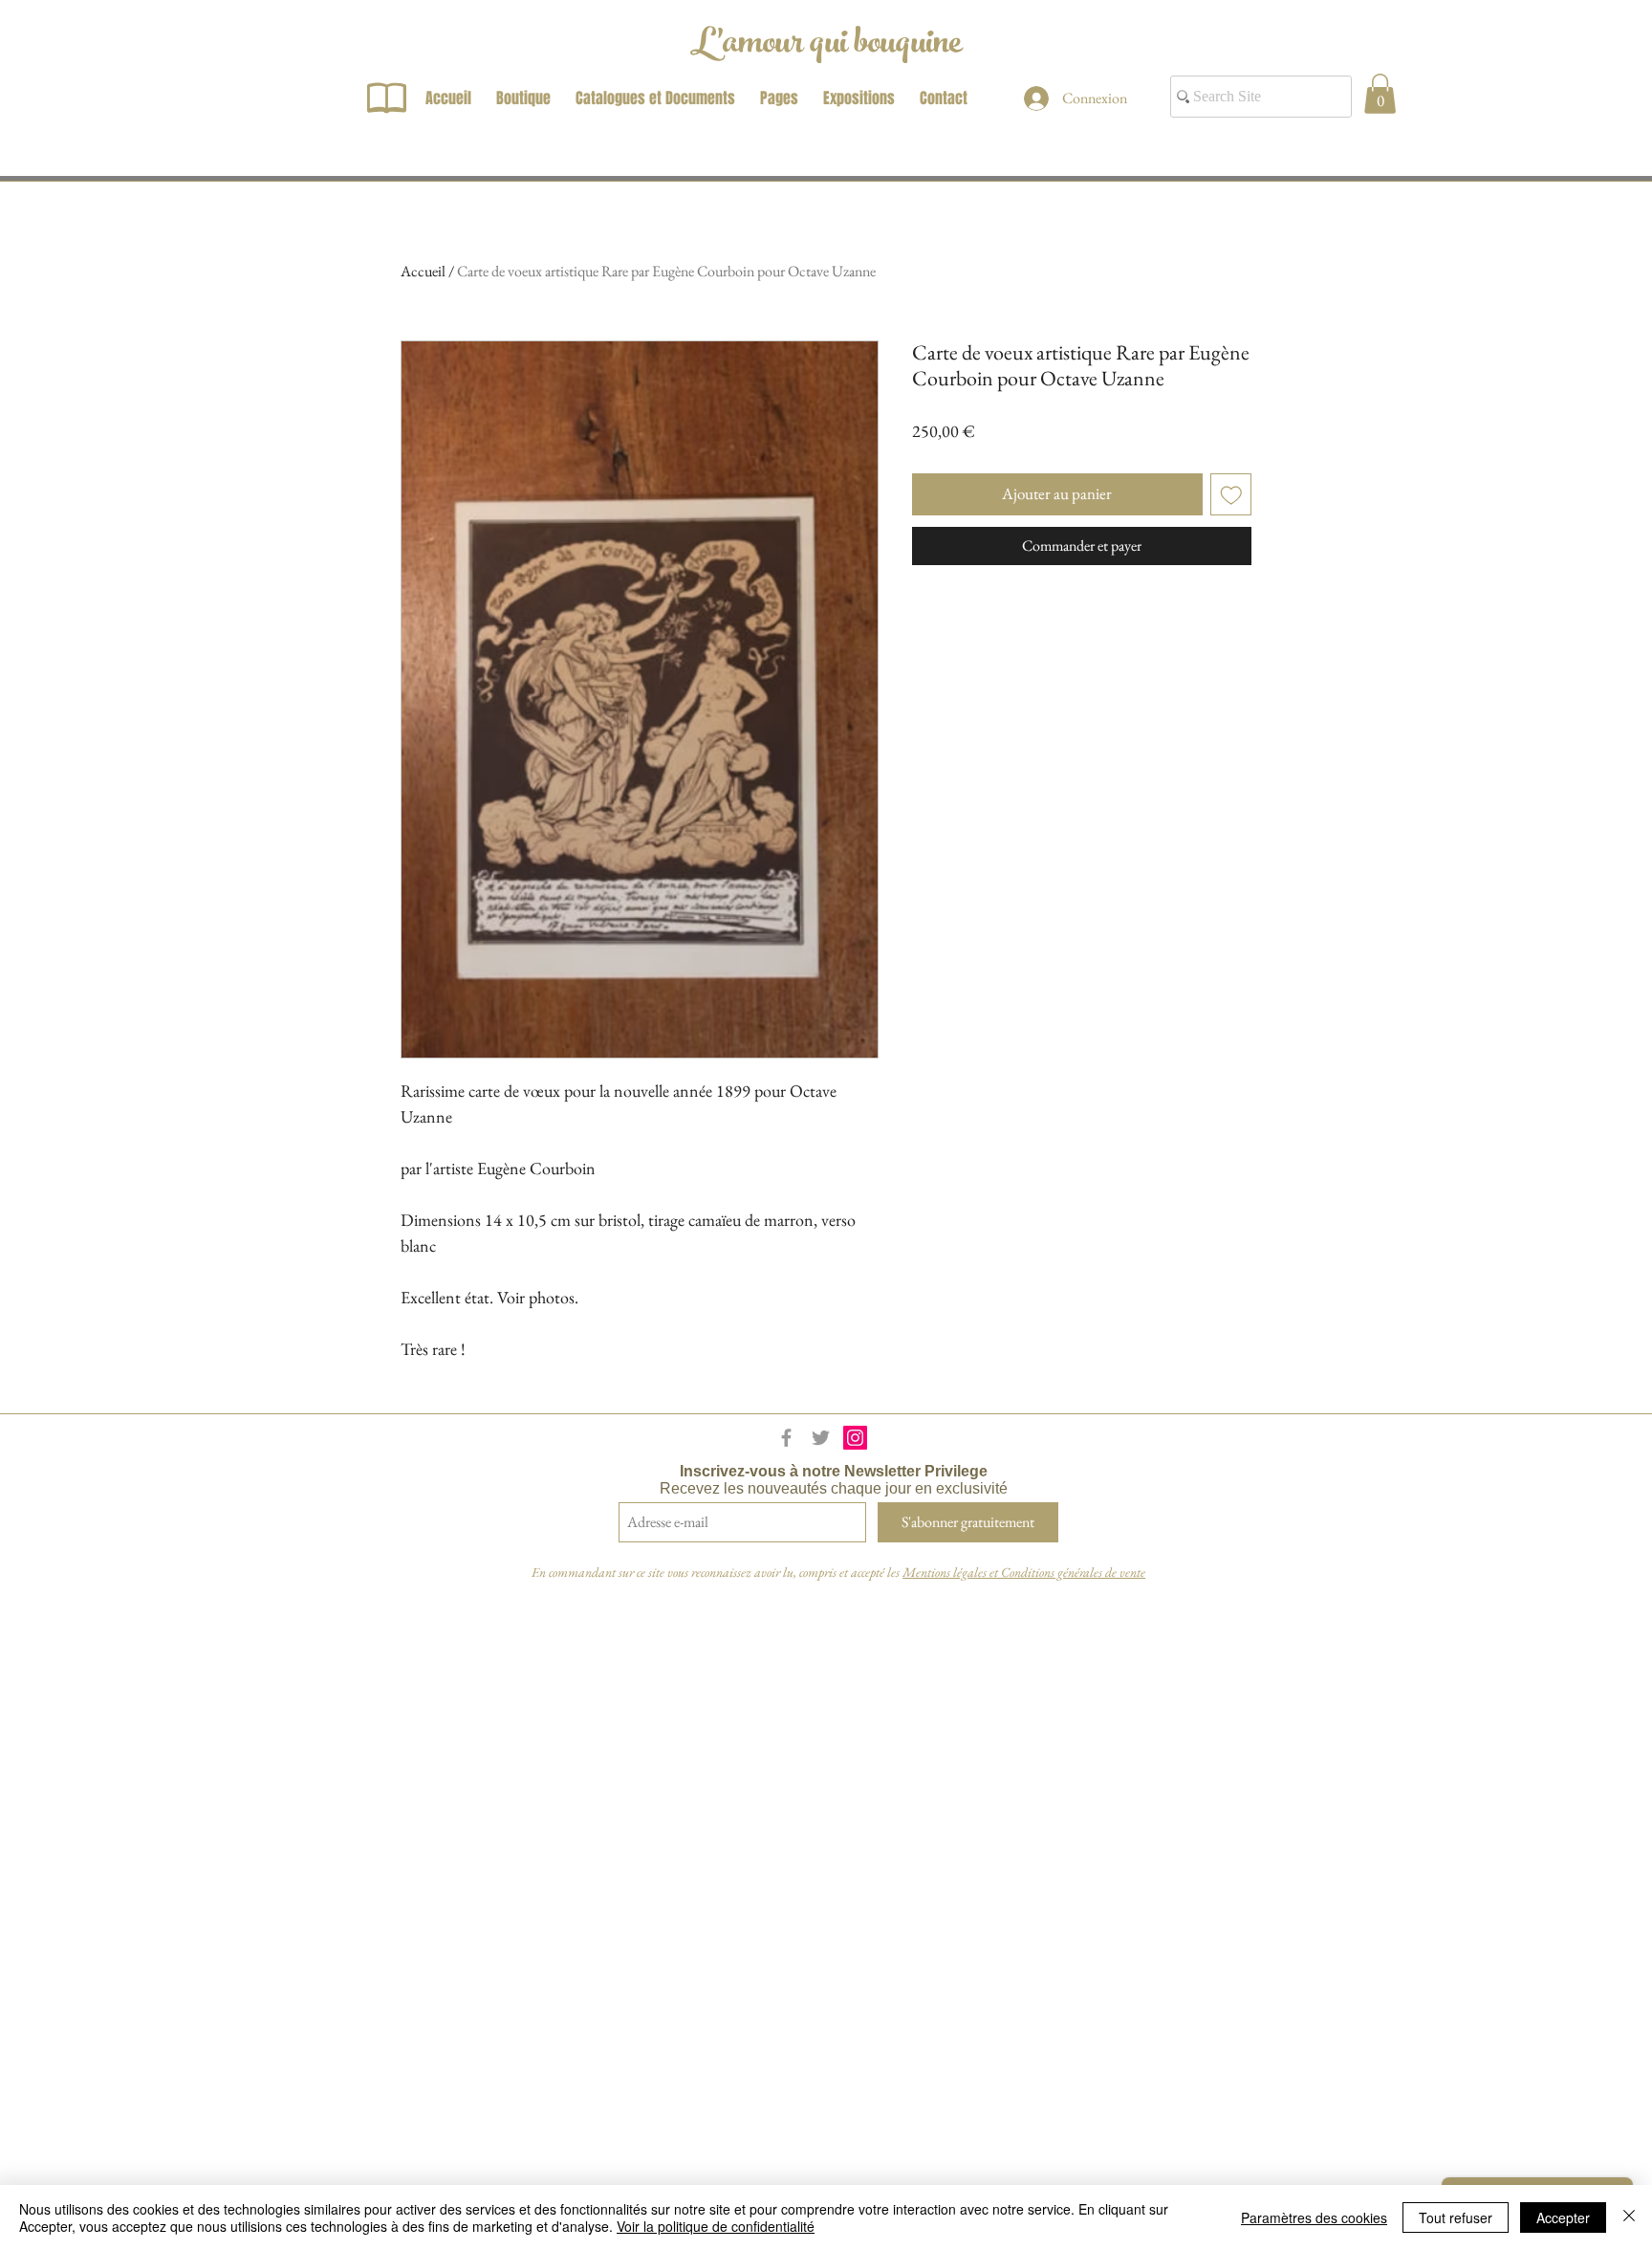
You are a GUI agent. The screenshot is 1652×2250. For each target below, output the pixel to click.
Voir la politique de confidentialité (716, 2226)
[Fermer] (1629, 2217)
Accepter (1563, 2217)
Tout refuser (1456, 2217)
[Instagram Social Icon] (855, 1438)
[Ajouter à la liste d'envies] (1231, 494)
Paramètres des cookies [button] (1314, 2217)
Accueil (423, 271)
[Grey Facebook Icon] (786, 1438)
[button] (1380, 94)
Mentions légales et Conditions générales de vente (1024, 1572)
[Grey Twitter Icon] (821, 1438)
